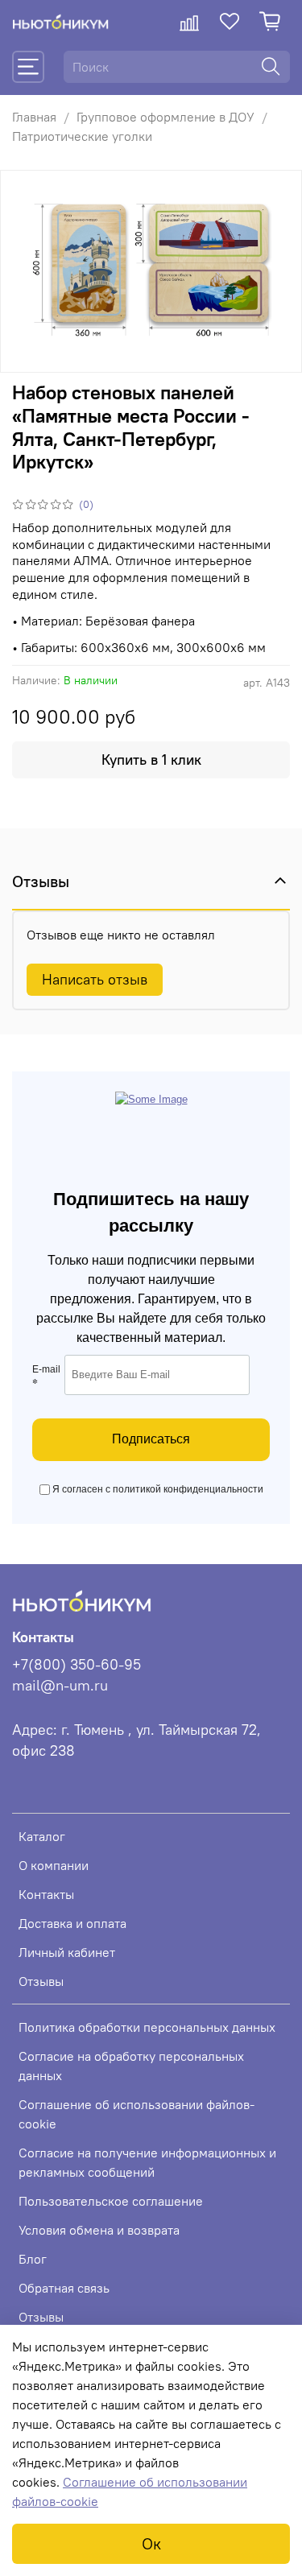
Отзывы (41, 1981)
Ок (151, 2543)
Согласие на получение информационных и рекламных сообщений (147, 2162)
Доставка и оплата (72, 1923)
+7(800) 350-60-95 (77, 1665)
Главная (34, 117)
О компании (54, 1865)
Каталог (42, 1836)
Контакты (46, 1894)
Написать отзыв (95, 979)
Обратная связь (64, 2288)
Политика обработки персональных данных (147, 2027)
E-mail (46, 1377)
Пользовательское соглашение (111, 2201)
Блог (33, 2259)
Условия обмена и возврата (99, 2230)
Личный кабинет (67, 1952)
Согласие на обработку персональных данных (131, 2066)
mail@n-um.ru (60, 1686)
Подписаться (151, 1439)
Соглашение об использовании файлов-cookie (137, 2114)
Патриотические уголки (82, 136)
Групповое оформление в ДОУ (165, 117)
